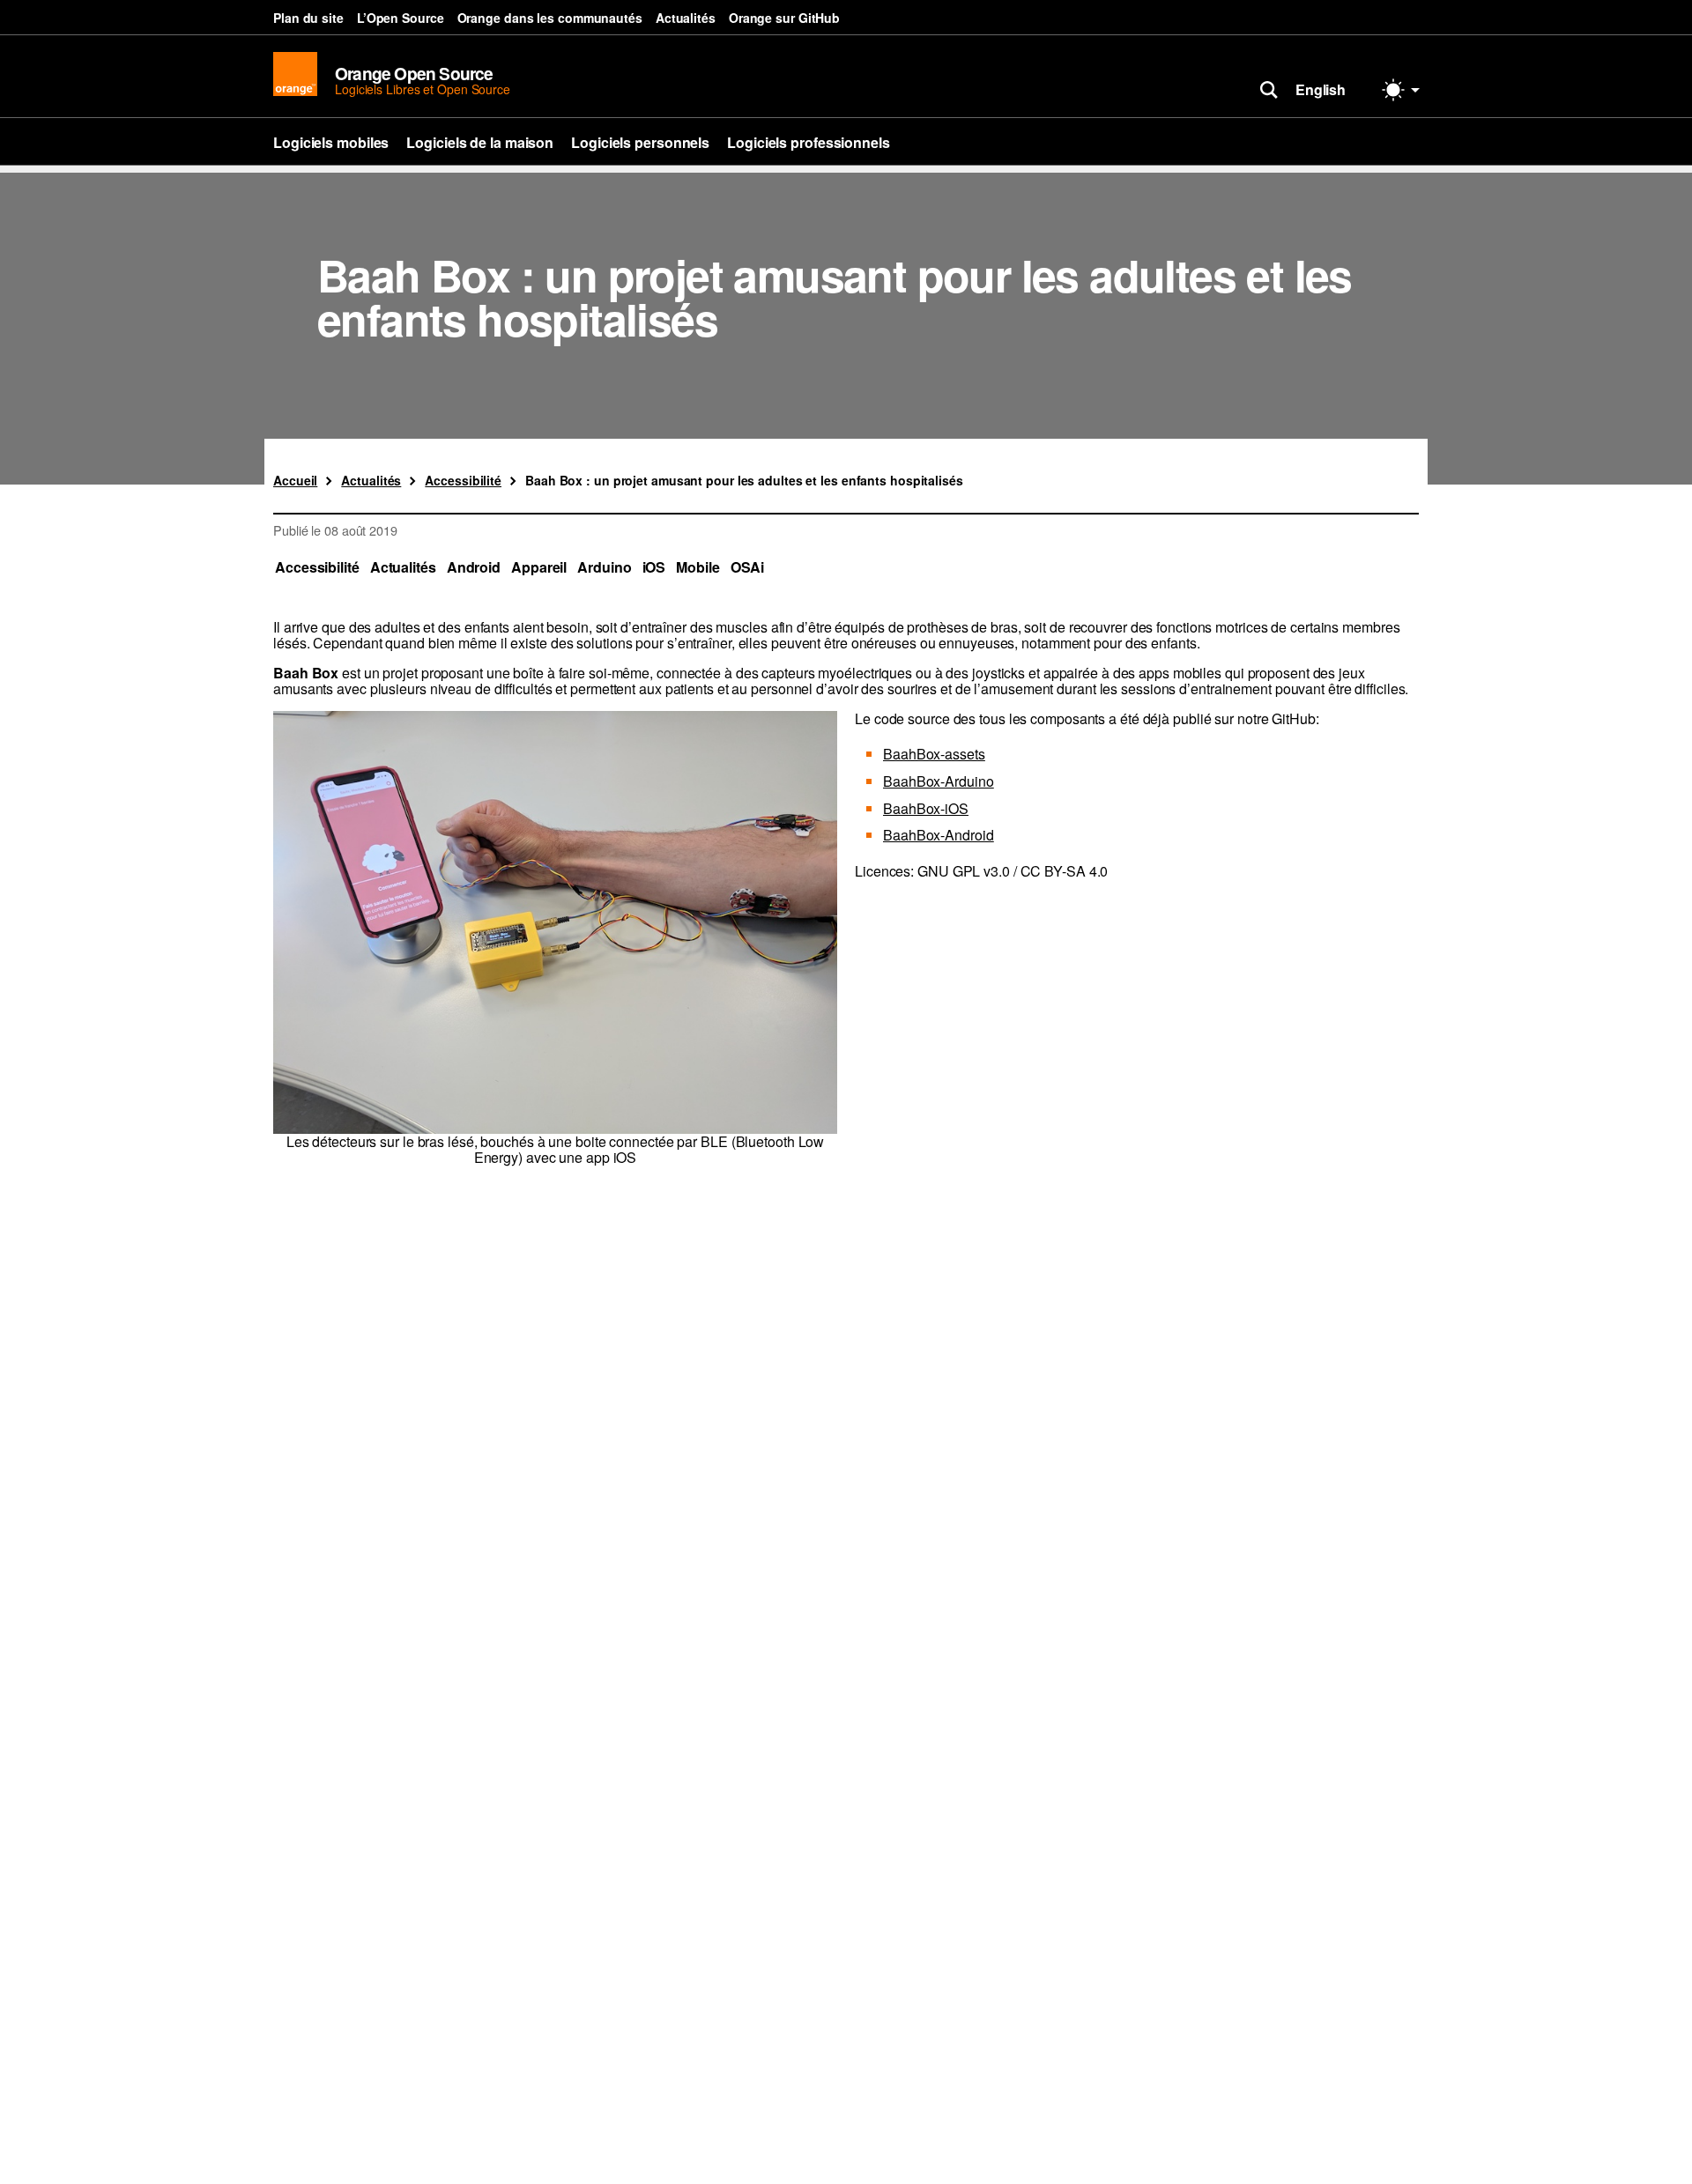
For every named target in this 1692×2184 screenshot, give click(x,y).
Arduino (604, 567)
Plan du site (308, 18)
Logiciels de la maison (480, 142)
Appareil (539, 567)
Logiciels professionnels (809, 142)
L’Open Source (401, 18)
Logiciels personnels (640, 142)
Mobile (698, 567)
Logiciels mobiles (331, 142)
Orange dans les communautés (550, 18)
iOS (654, 567)
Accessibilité (317, 567)
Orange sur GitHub (784, 18)
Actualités (686, 18)
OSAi (748, 567)
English (1321, 89)
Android (474, 567)
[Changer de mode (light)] (1401, 90)
